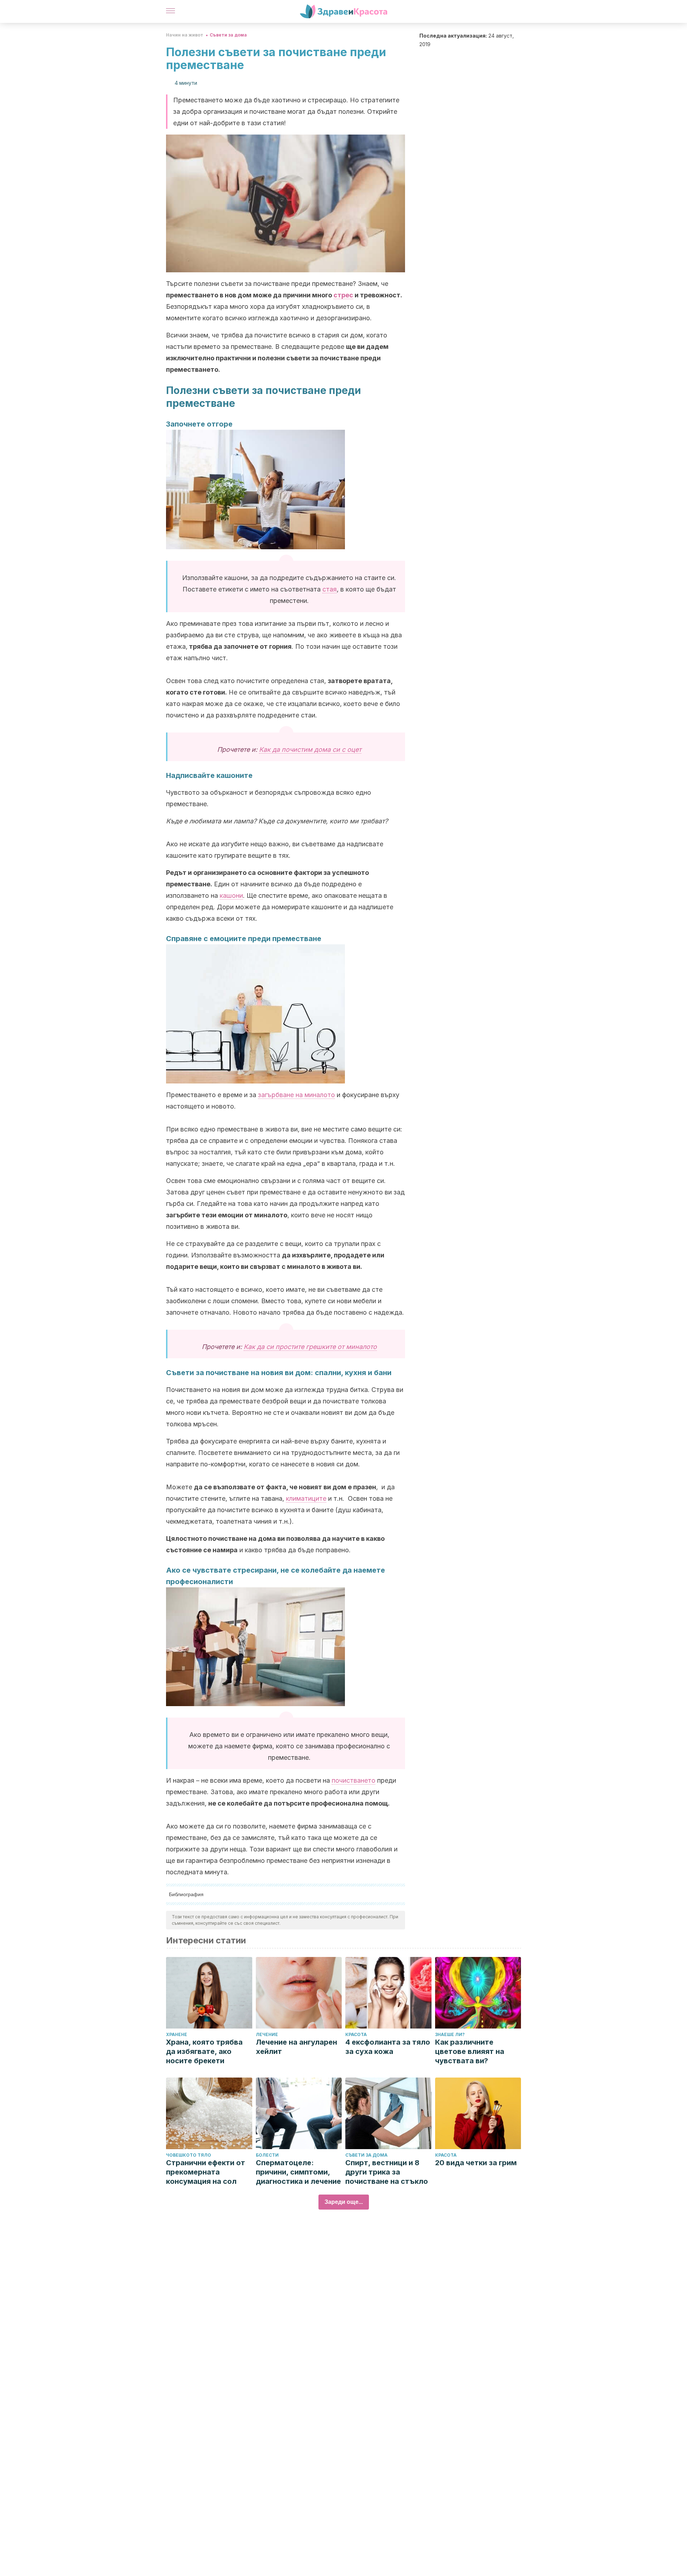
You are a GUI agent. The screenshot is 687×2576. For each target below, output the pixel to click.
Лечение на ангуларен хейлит (296, 2047)
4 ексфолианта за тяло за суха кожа (388, 2047)
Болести (267, 2155)
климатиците (306, 1498)
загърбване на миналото (296, 1095)
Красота (356, 2034)
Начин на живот (185, 35)
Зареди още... (344, 2202)
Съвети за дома (228, 35)
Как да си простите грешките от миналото (310, 1347)
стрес (343, 295)
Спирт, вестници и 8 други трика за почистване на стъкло (387, 2172)
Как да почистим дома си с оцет (310, 749)
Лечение (267, 2034)
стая (330, 589)
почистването (354, 1780)
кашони (231, 895)
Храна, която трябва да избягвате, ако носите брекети (204, 2051)
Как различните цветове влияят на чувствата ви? (470, 2051)
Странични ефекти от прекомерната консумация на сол (206, 2172)
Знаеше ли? (450, 2034)
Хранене (177, 2034)
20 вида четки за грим (476, 2163)
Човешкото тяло (189, 2155)
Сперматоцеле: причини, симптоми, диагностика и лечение (298, 2172)
